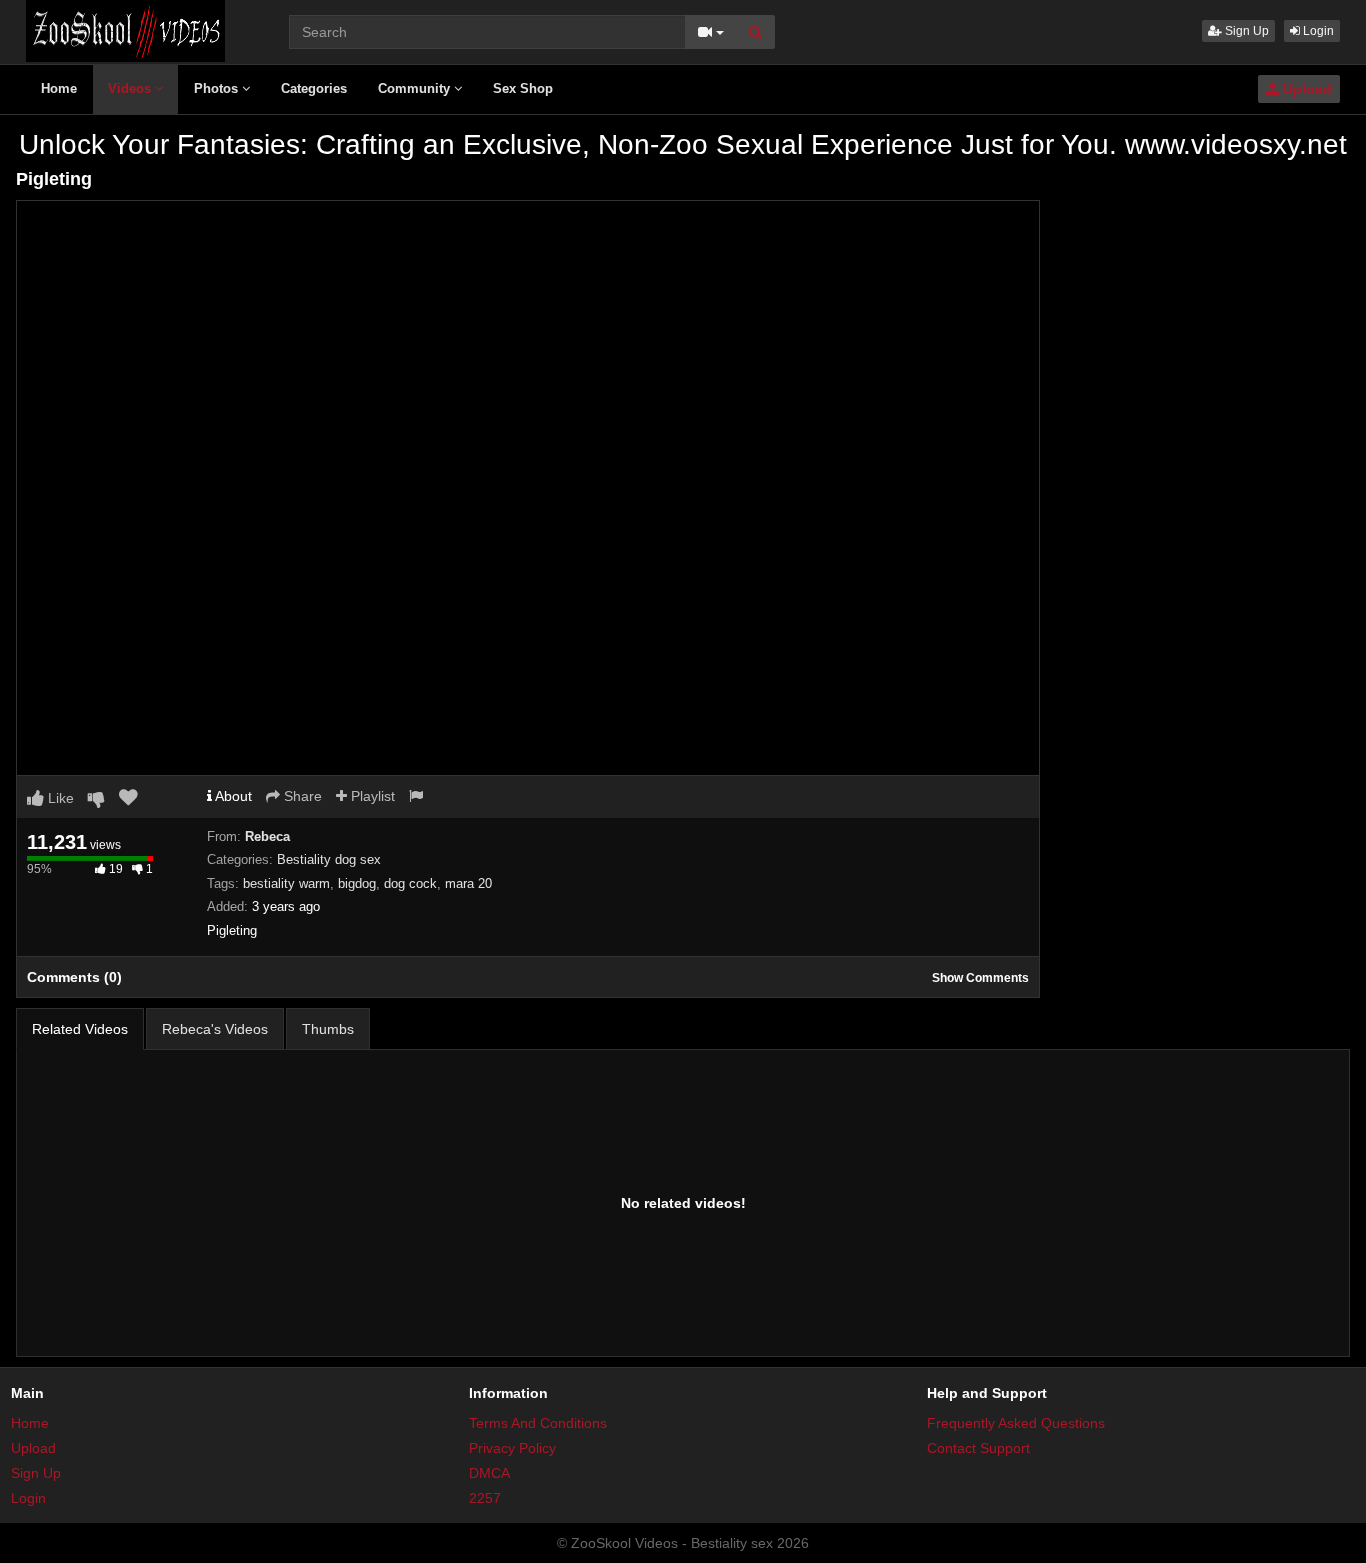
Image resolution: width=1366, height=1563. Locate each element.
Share (301, 796)
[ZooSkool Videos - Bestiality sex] (125, 30)
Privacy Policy (512, 1448)
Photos (218, 88)
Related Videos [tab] (80, 1029)
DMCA (489, 1473)
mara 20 (468, 883)
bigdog (357, 883)
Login (1317, 31)
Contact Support (978, 1448)
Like (59, 798)
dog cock (410, 883)
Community (416, 88)
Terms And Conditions (538, 1423)
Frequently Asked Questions (1016, 1423)
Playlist (371, 796)
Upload (1305, 89)
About (232, 796)
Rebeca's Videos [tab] (215, 1029)
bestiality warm (286, 883)
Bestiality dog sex (329, 859)
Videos (131, 88)
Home (59, 88)
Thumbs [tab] (328, 1029)
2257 (485, 1498)
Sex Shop (523, 88)
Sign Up (1245, 31)
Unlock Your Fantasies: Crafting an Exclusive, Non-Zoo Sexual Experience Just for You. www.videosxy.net (683, 144)
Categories (314, 88)
